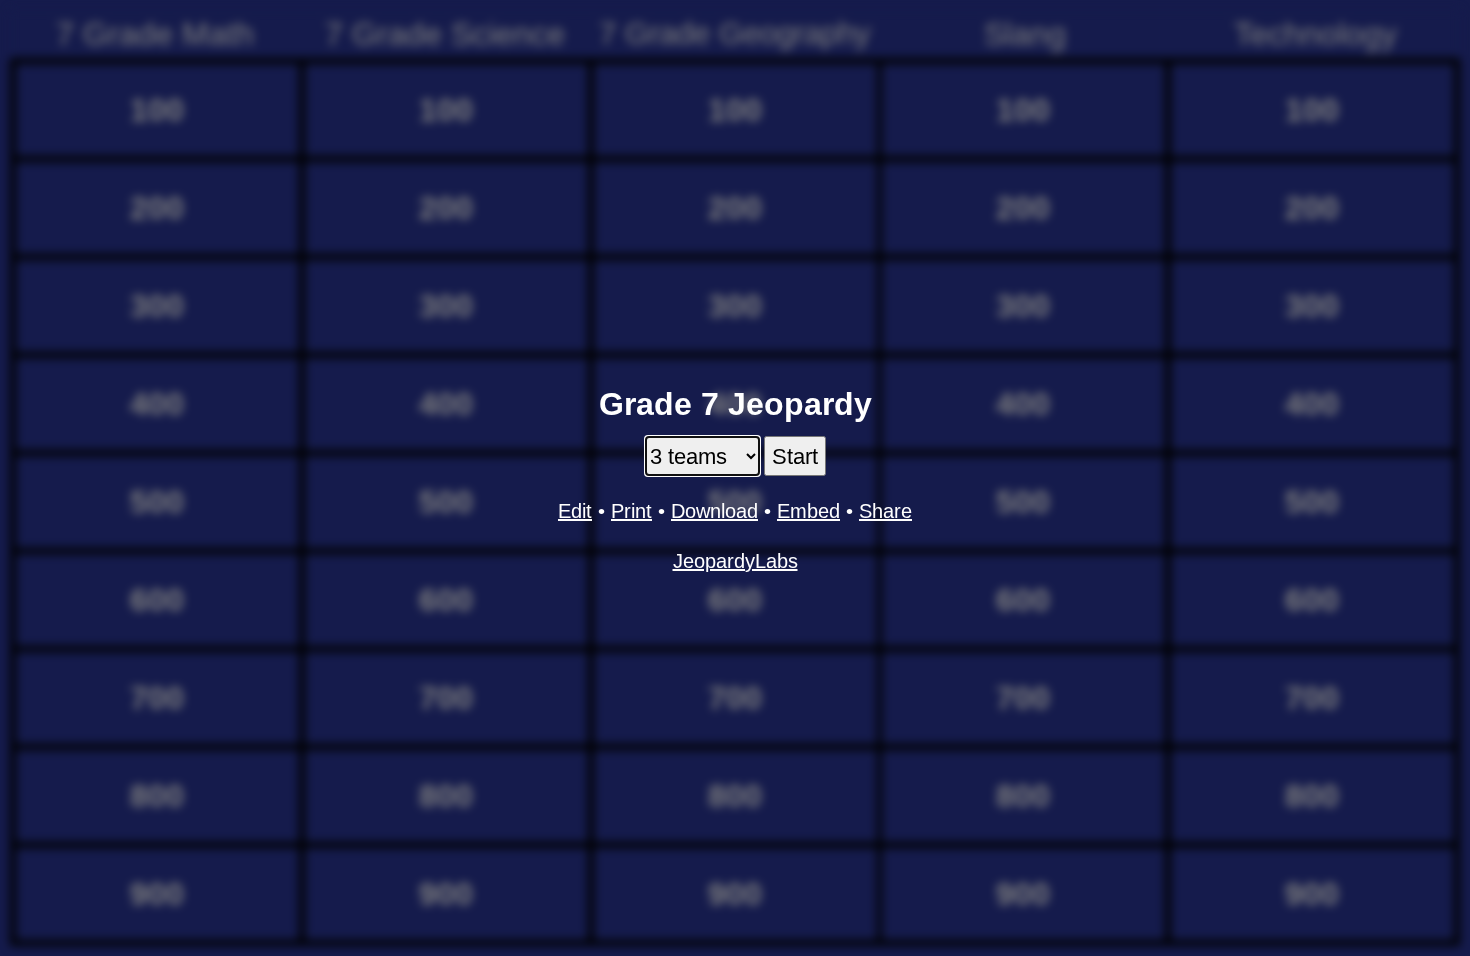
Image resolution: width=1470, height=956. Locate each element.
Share (885, 511)
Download (714, 511)
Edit (575, 511)
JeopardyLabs (735, 561)
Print (631, 511)
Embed (808, 511)
